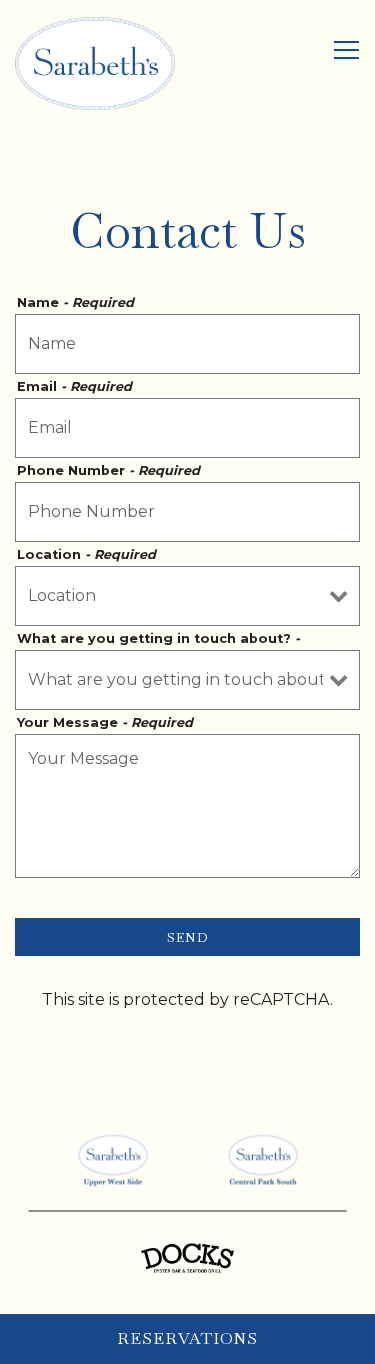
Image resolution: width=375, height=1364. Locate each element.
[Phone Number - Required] (187, 512)
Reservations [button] (187, 1338)
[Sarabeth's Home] (95, 62)
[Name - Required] (187, 344)
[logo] (113, 1159)
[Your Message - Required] (187, 806)
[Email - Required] (187, 428)
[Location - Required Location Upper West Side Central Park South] (187, 596)
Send (188, 937)
